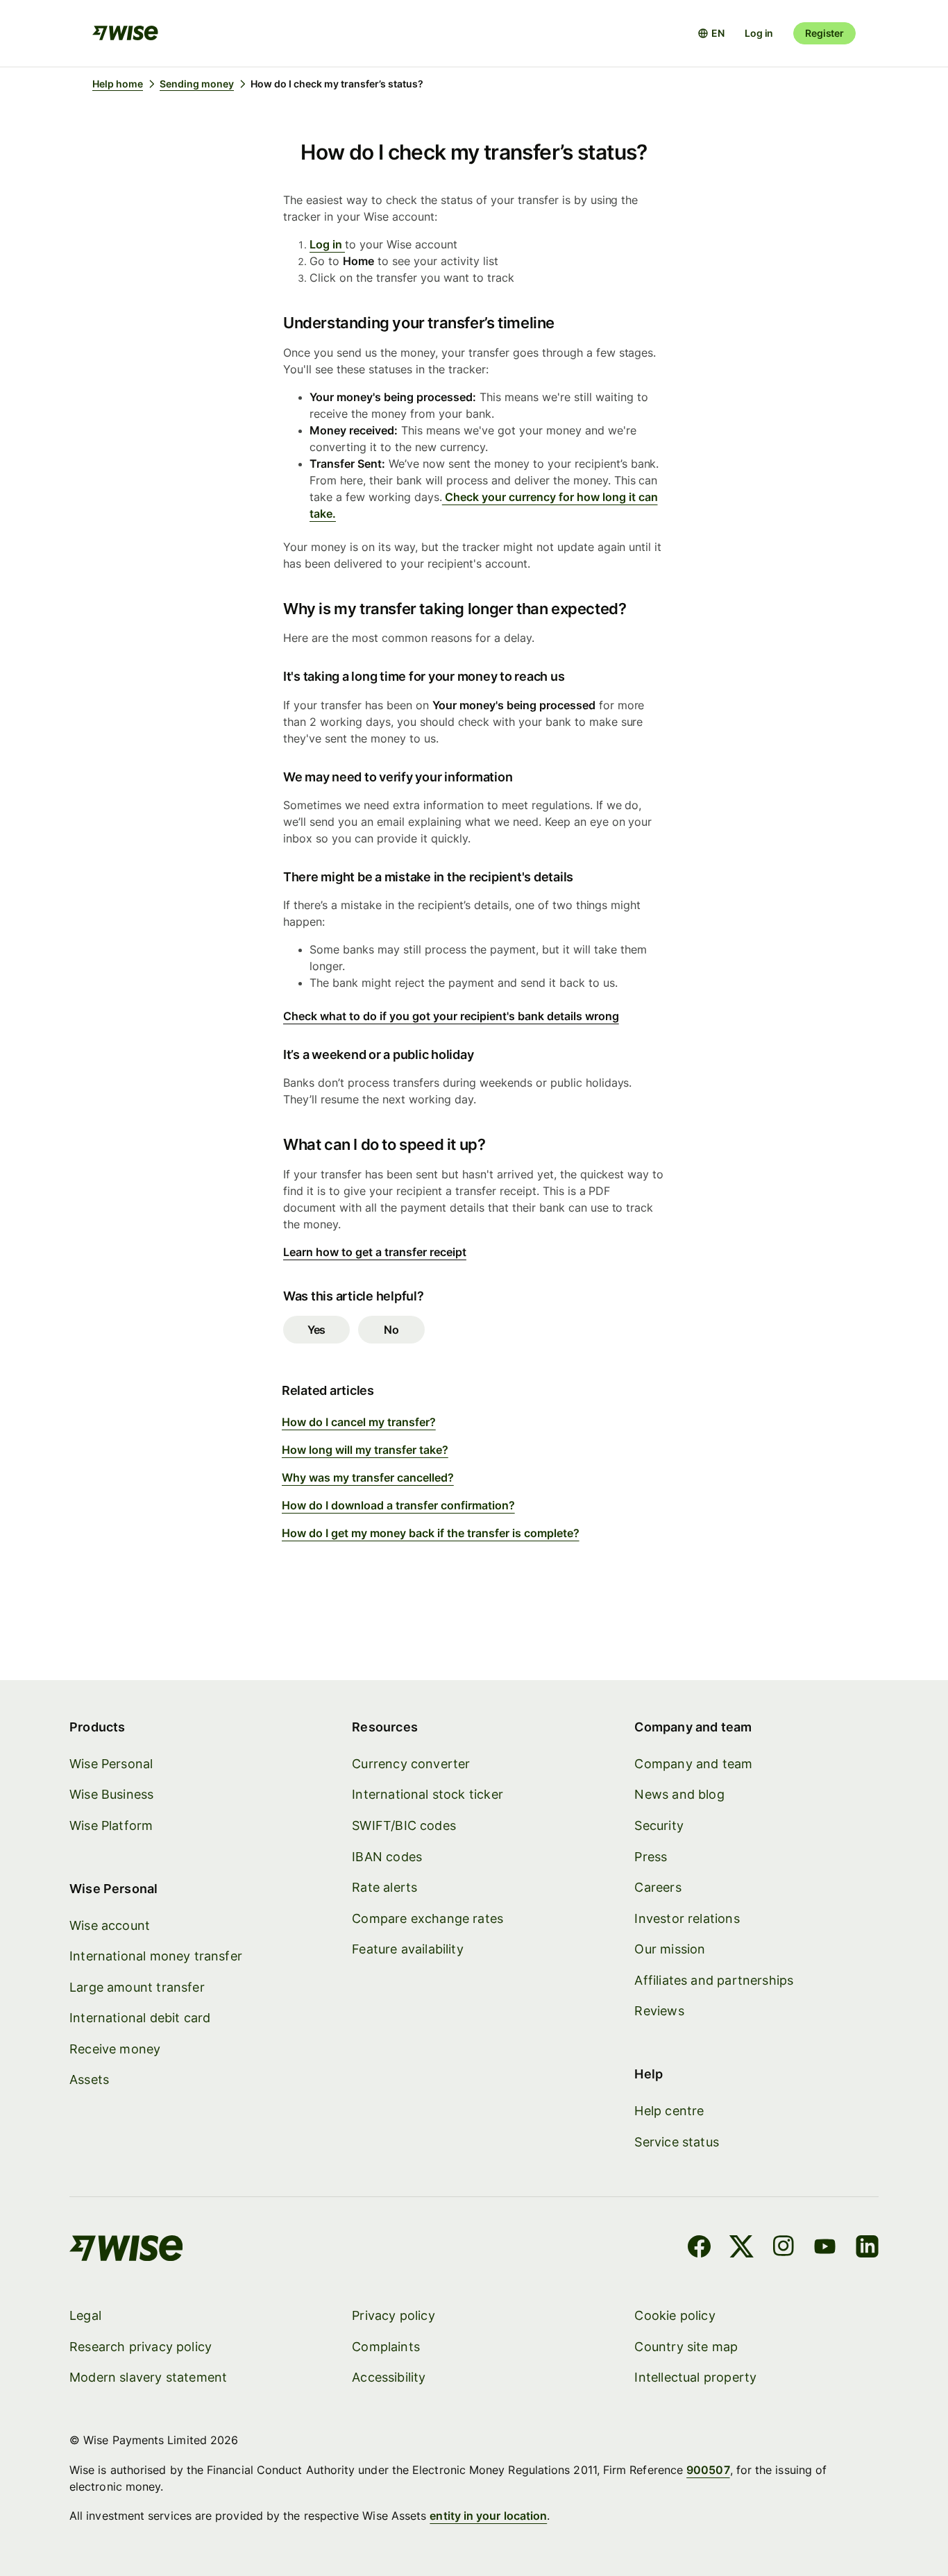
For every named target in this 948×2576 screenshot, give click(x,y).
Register (824, 33)
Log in (759, 33)
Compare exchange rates (428, 1918)
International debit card (140, 2018)
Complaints (386, 2347)
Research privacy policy (141, 2347)
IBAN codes (387, 1857)
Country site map (686, 2347)
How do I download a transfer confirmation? (398, 1505)
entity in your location (488, 2516)
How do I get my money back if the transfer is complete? (431, 1533)
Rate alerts (384, 1887)
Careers (658, 1887)
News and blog (679, 1794)
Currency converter (411, 1764)
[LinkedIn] (867, 2248)
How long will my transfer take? (365, 1450)
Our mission (670, 1949)
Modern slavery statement (148, 2377)
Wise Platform (111, 1825)
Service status (677, 2142)
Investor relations (687, 1918)
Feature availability (408, 1949)
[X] (742, 2248)
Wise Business (111, 1794)
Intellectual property (695, 2377)
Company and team (693, 1764)
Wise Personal (111, 1764)
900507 (708, 2470)
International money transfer (156, 1956)
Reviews (659, 2011)
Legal (85, 2315)
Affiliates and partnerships (714, 1980)
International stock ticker (428, 1794)
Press (651, 1857)
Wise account (110, 1925)
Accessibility (389, 2377)
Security (659, 1825)
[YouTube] (825, 2248)
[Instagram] (784, 2248)
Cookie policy (675, 2315)
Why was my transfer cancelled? (368, 1477)
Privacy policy (393, 2315)
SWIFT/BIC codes (404, 1825)
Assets (89, 2079)
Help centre (669, 2111)
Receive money (115, 2049)
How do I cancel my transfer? (359, 1422)
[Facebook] (699, 2248)
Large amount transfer (137, 1987)
